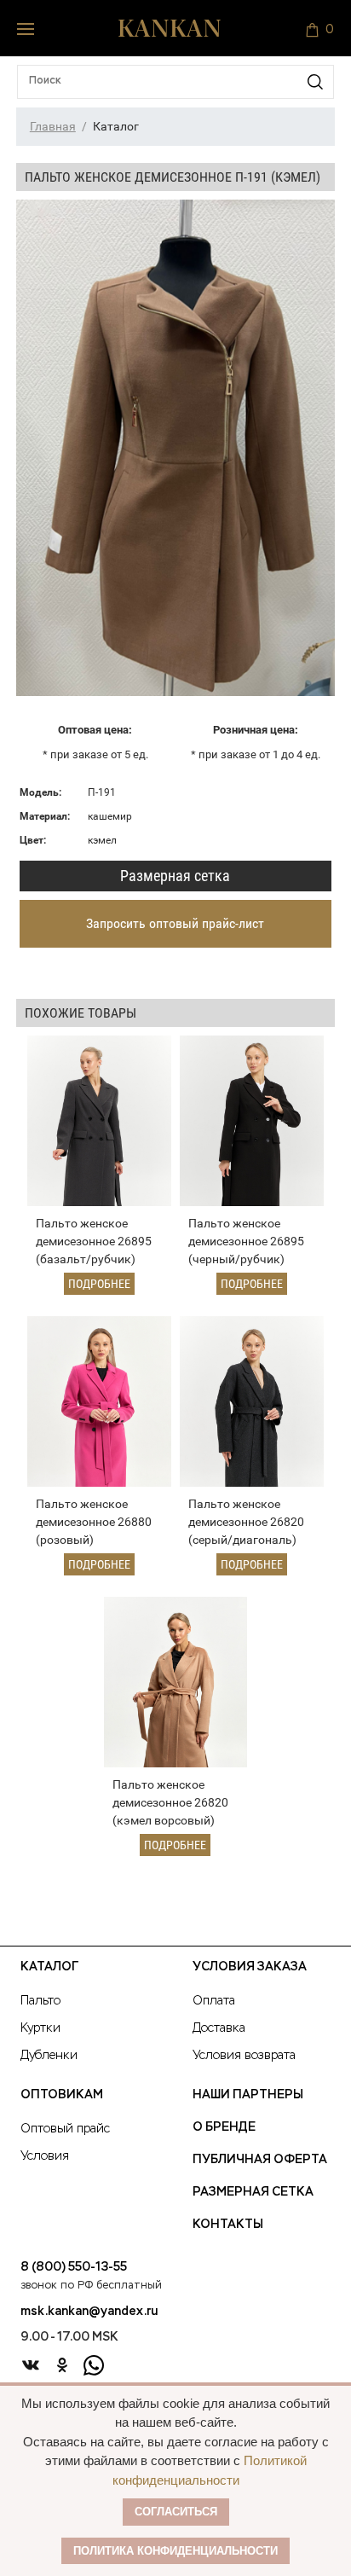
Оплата (214, 2001)
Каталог (49, 1967)
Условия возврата (244, 2056)
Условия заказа (250, 1967)
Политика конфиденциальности (175, 2551)
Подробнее (99, 1284)
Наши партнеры (248, 2095)
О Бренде (224, 2127)
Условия (45, 2156)
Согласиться (176, 2512)
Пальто (40, 2001)
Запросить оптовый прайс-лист (175, 923)
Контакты (228, 2225)
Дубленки (49, 2056)
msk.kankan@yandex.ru (89, 2312)
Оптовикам (62, 2095)
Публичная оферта (260, 2160)
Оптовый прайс (65, 2129)
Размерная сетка (175, 876)
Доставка (219, 2028)
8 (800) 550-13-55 (74, 2267)
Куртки (40, 2028)
